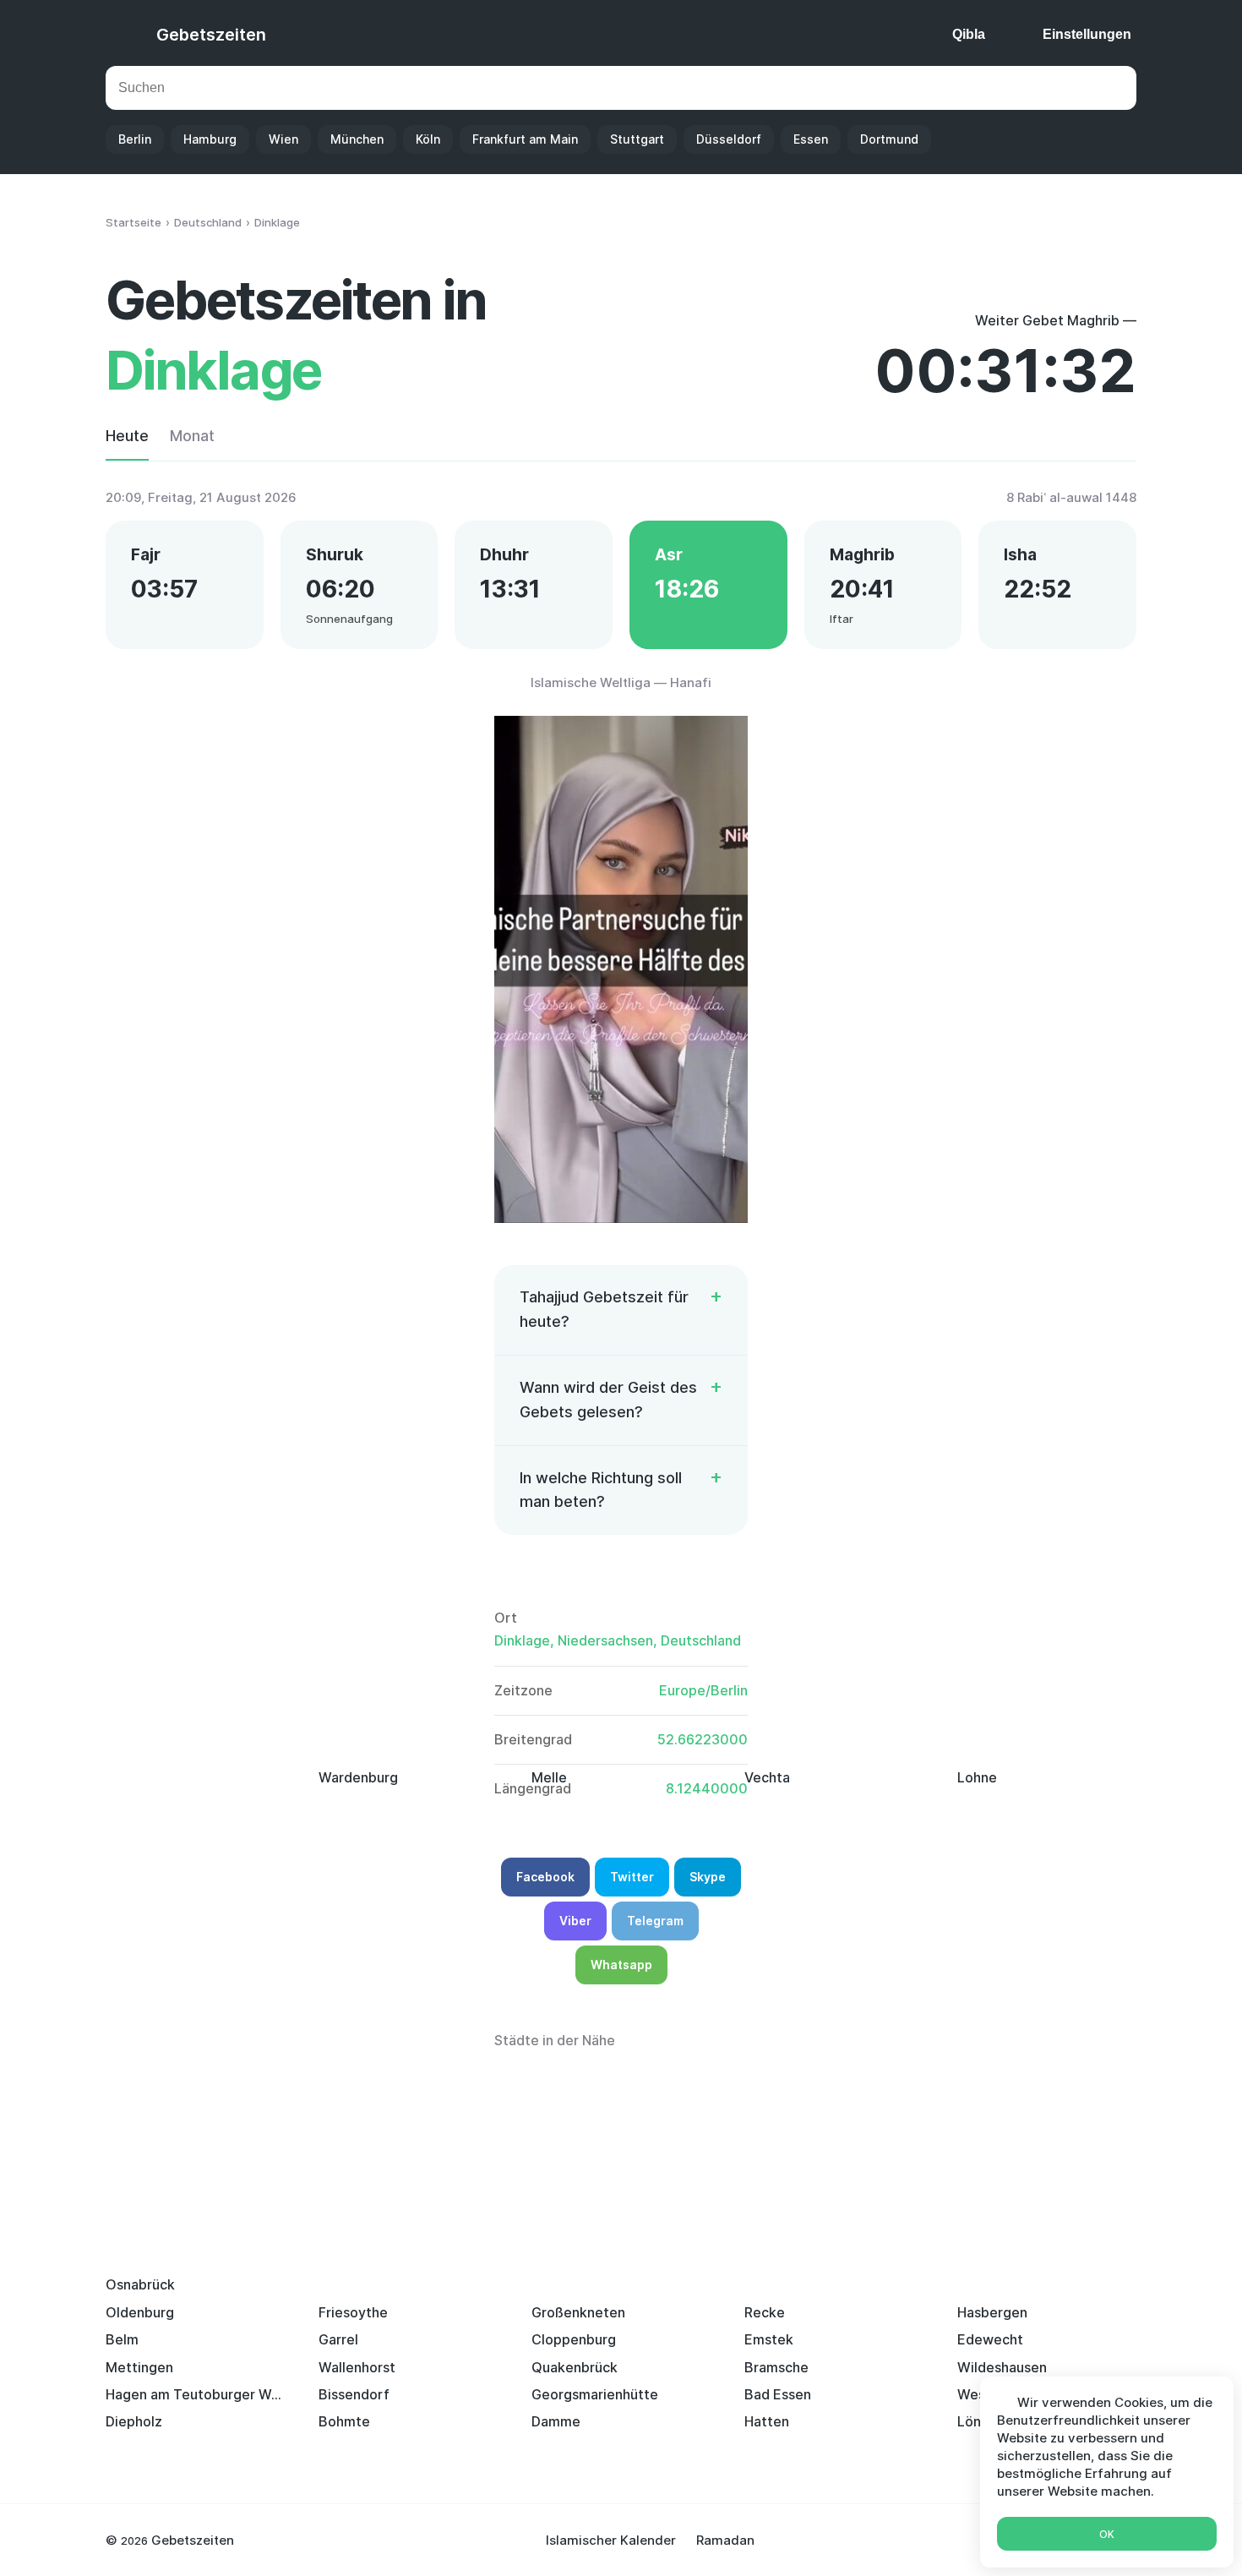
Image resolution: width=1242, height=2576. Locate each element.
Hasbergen (992, 2312)
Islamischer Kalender (611, 2540)
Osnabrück (140, 2284)
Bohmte (344, 2421)
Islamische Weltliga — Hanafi (621, 682)
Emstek (769, 2339)
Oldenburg (140, 2312)
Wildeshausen (1002, 2367)
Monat (192, 436)
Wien (283, 139)
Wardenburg (358, 1777)
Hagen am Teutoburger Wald (195, 2394)
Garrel (338, 2339)
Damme (556, 2421)
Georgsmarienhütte (595, 2394)
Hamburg (210, 139)
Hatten (767, 2421)
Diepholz (134, 2421)
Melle (549, 1777)
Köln (428, 139)
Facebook (545, 1877)
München (357, 139)
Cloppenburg (574, 2339)
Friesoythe (353, 2312)
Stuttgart (637, 139)
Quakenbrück (575, 2367)
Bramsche (776, 2367)
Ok (1107, 2534)
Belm (122, 2339)
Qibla (969, 34)
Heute (127, 436)
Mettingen (139, 2367)
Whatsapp (621, 1965)
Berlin (135, 139)
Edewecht (990, 2339)
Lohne (977, 1777)
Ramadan (725, 2540)
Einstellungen (1087, 34)
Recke (765, 2312)
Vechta (767, 1777)
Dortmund (889, 139)
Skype (708, 1877)
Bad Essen (778, 2394)
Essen (811, 139)
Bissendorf (354, 2394)
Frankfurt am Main (525, 139)
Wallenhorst (357, 2367)
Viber (575, 1921)
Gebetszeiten (211, 35)
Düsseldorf (729, 139)
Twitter (632, 1877)
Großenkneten (578, 2312)
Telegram (655, 1921)
